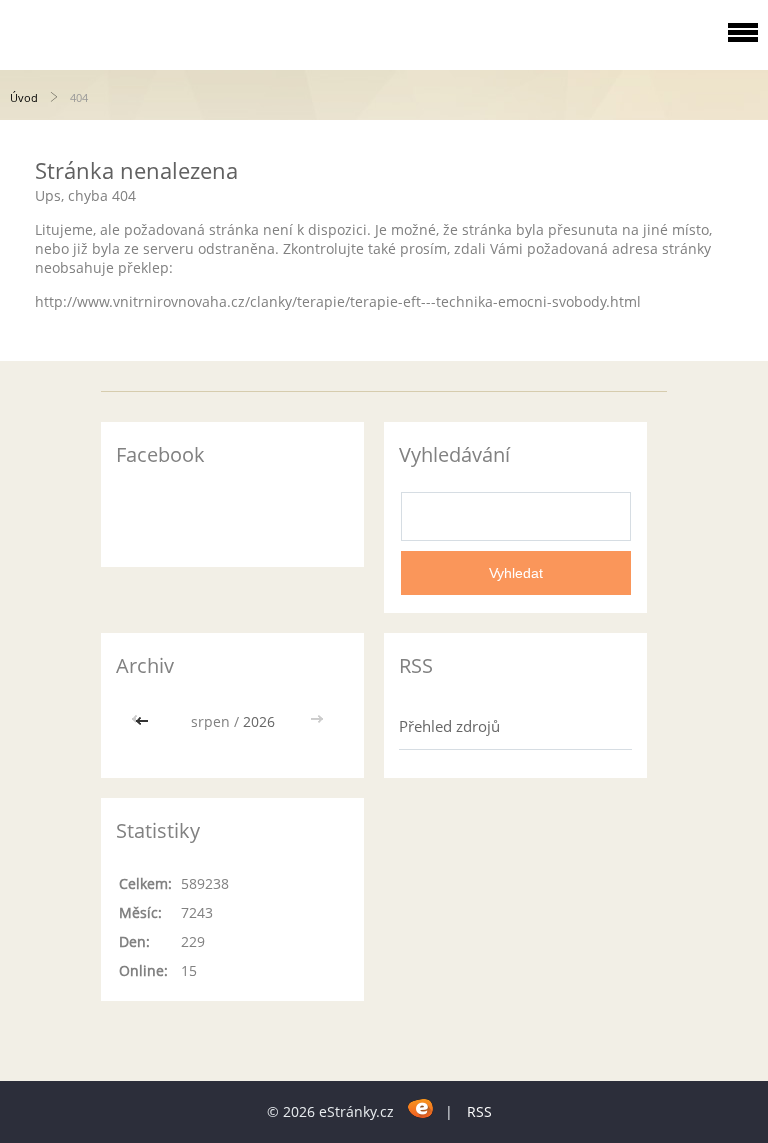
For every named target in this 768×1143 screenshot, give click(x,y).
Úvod (24, 97)
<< (144, 721)
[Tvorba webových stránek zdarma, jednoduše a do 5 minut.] (421, 1108)
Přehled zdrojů (449, 726)
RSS (479, 1111)
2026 (259, 721)
